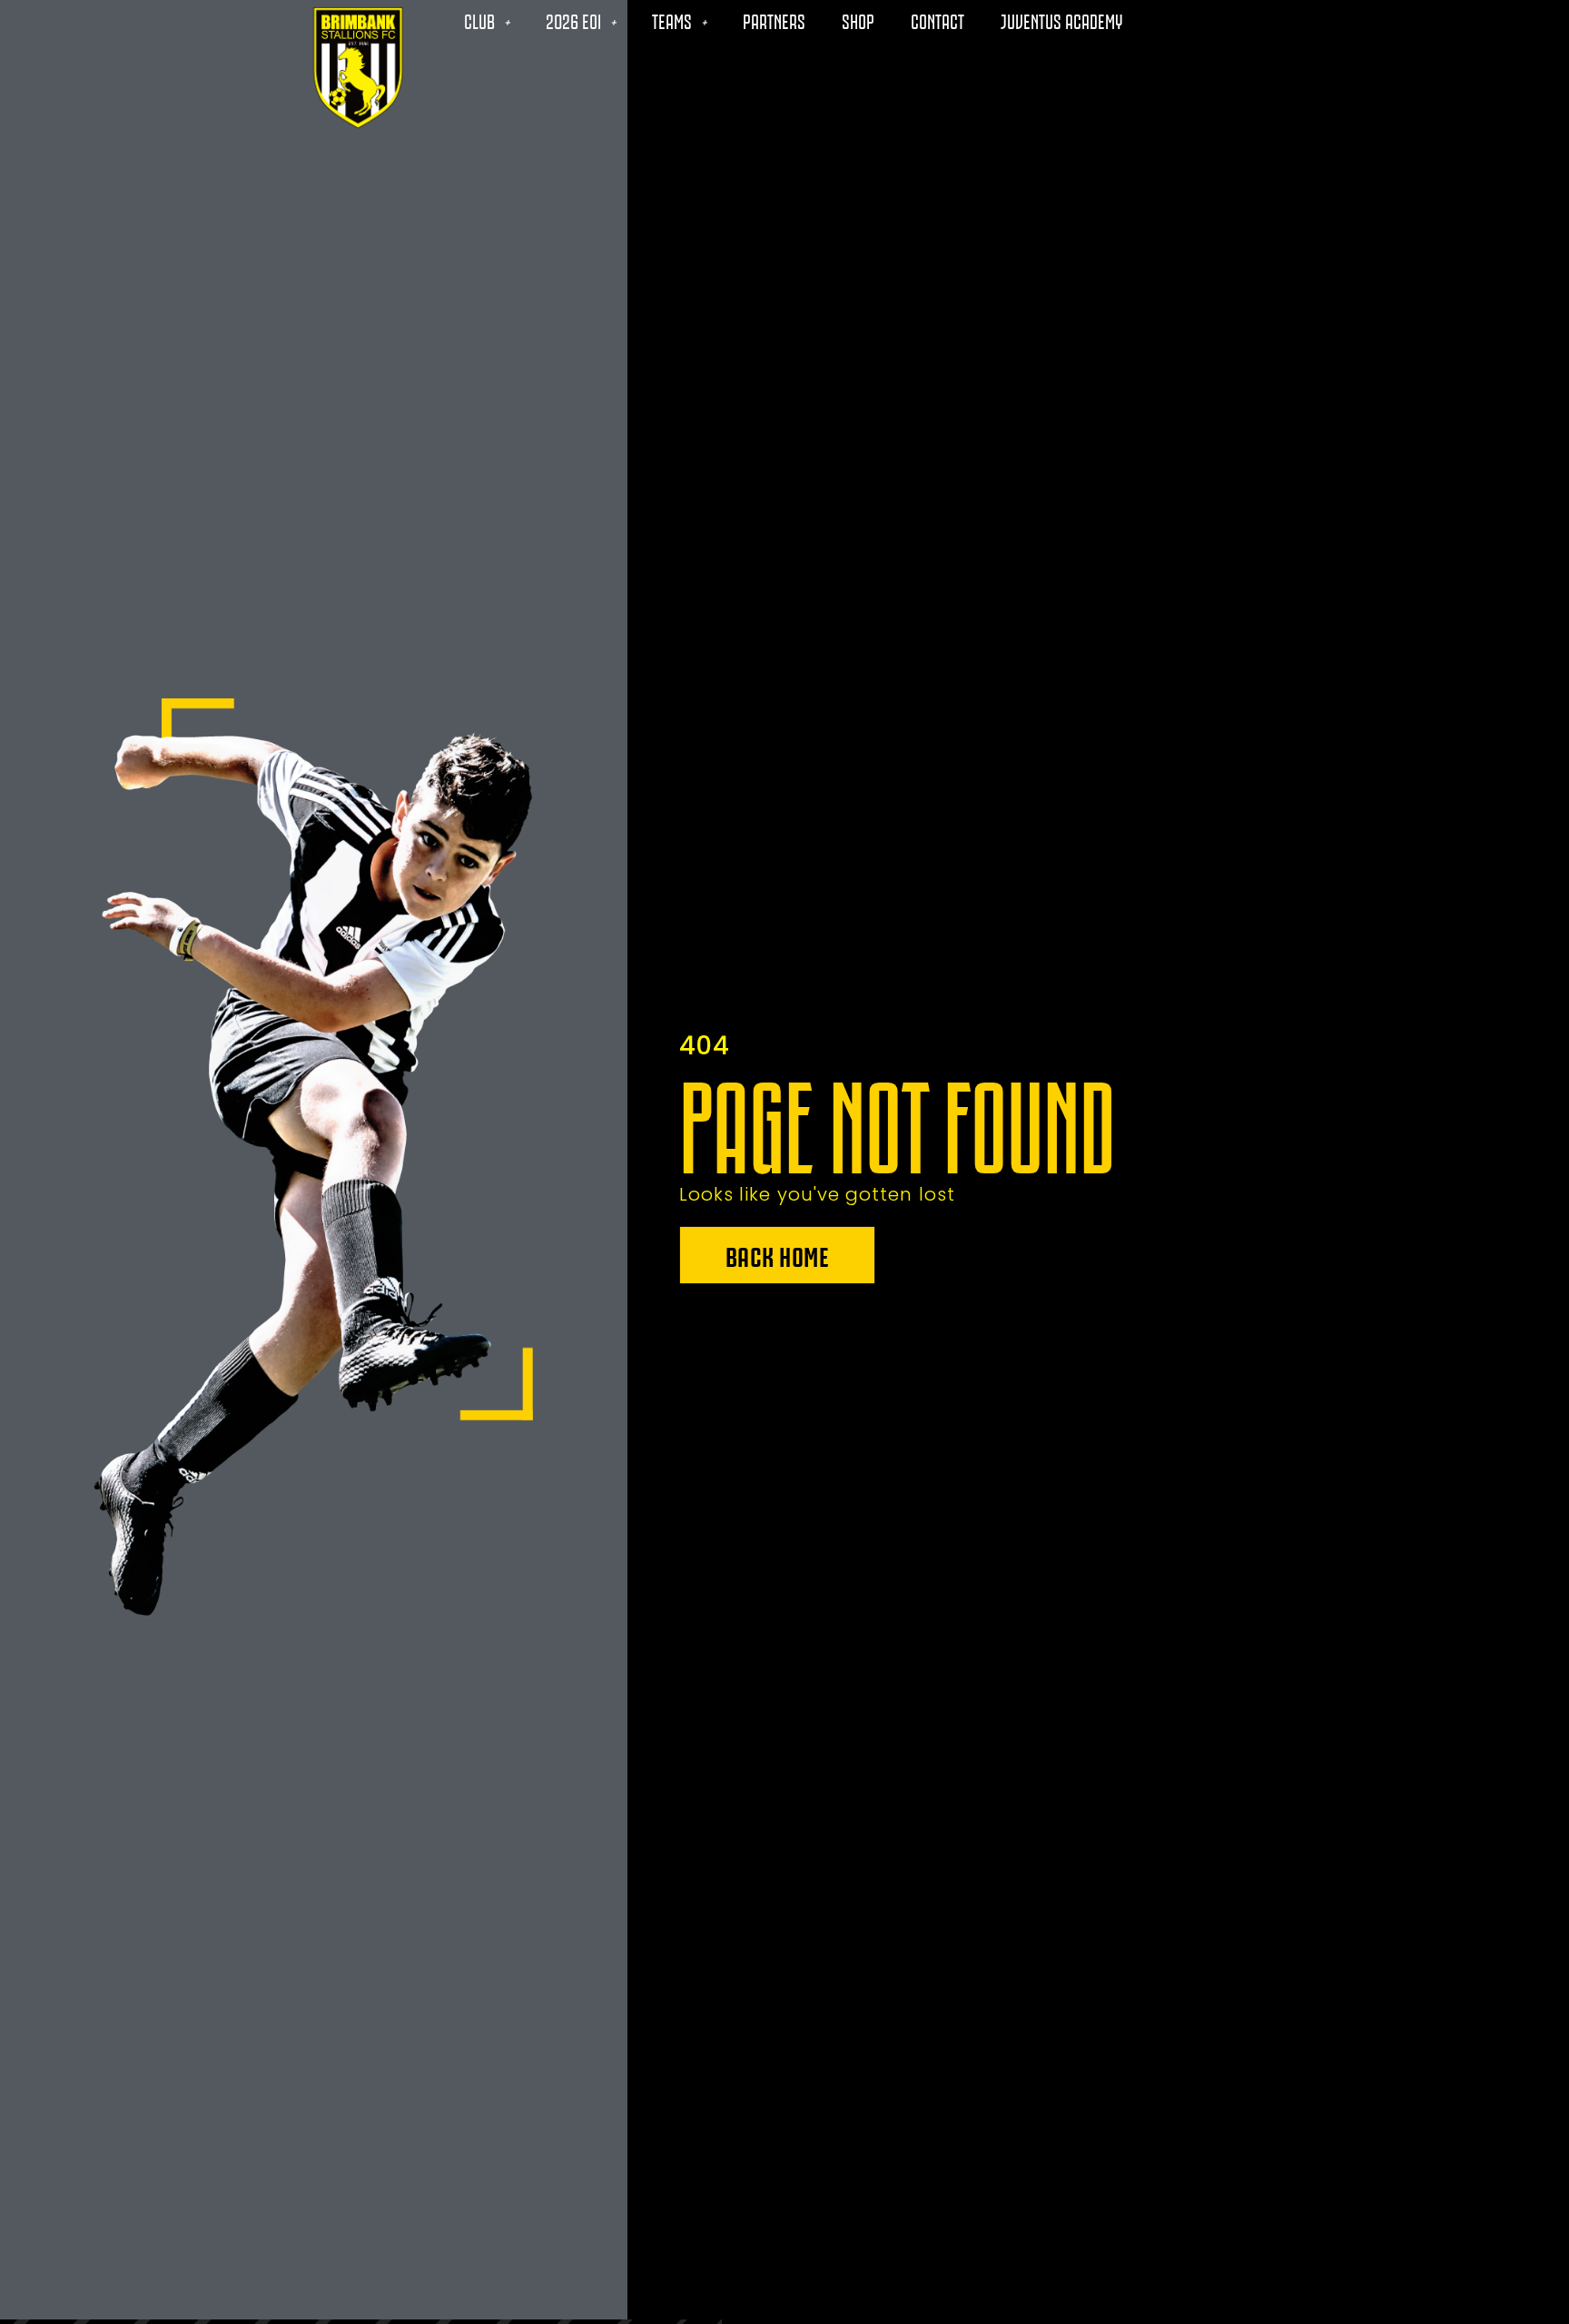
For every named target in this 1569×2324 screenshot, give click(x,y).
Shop (858, 20)
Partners (774, 20)
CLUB (479, 20)
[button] (778, 1255)
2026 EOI (573, 20)
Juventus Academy (1061, 20)
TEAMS (672, 20)
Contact (937, 20)
